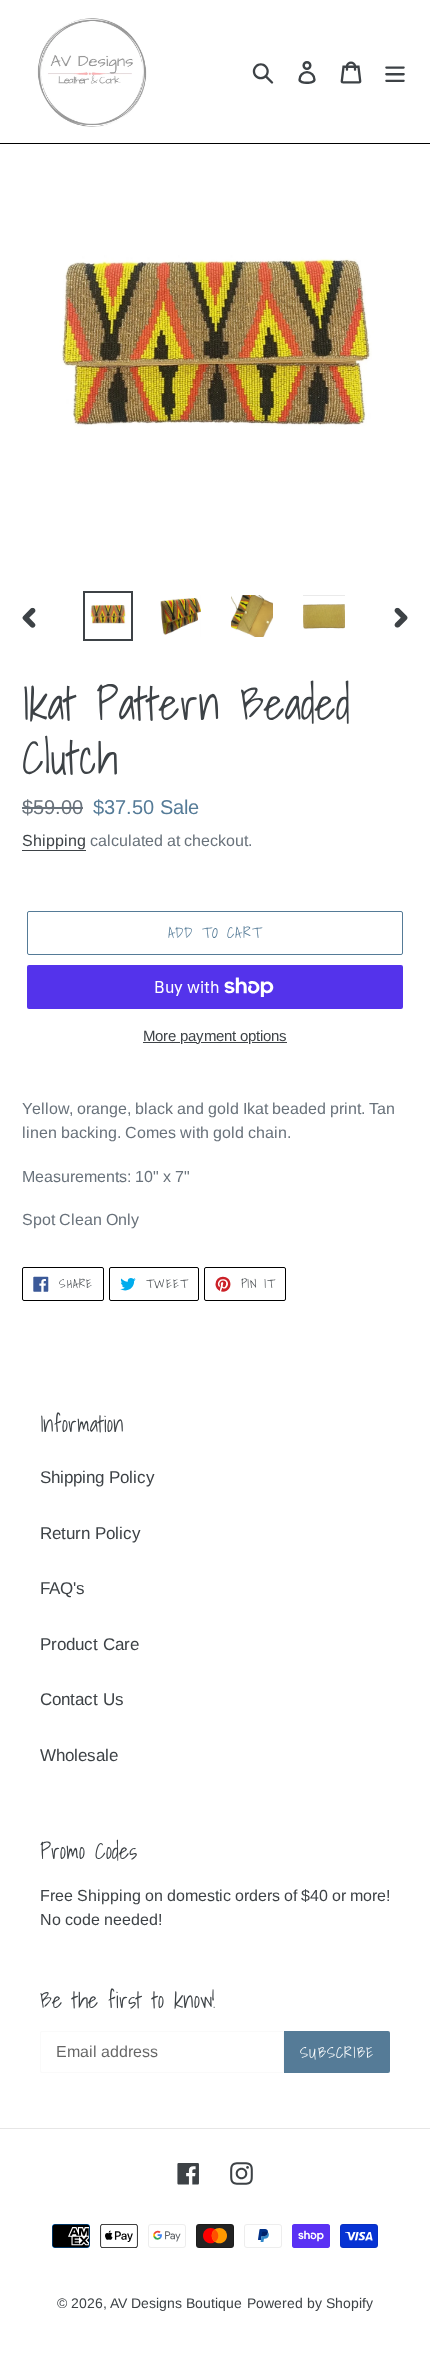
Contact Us (82, 1699)
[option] (108, 616)
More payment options (215, 1035)
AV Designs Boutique (176, 2303)
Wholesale (79, 1755)
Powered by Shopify (310, 2303)
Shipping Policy (97, 1477)
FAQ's (62, 1588)
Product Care (89, 1644)
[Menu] (395, 72)
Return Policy (90, 1533)
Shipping (54, 840)
